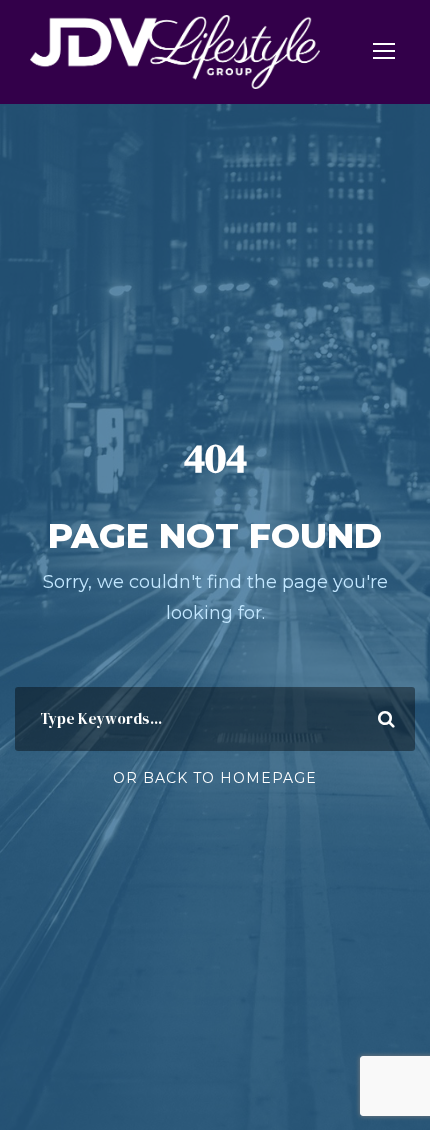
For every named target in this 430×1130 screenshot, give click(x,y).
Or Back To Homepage (215, 778)
